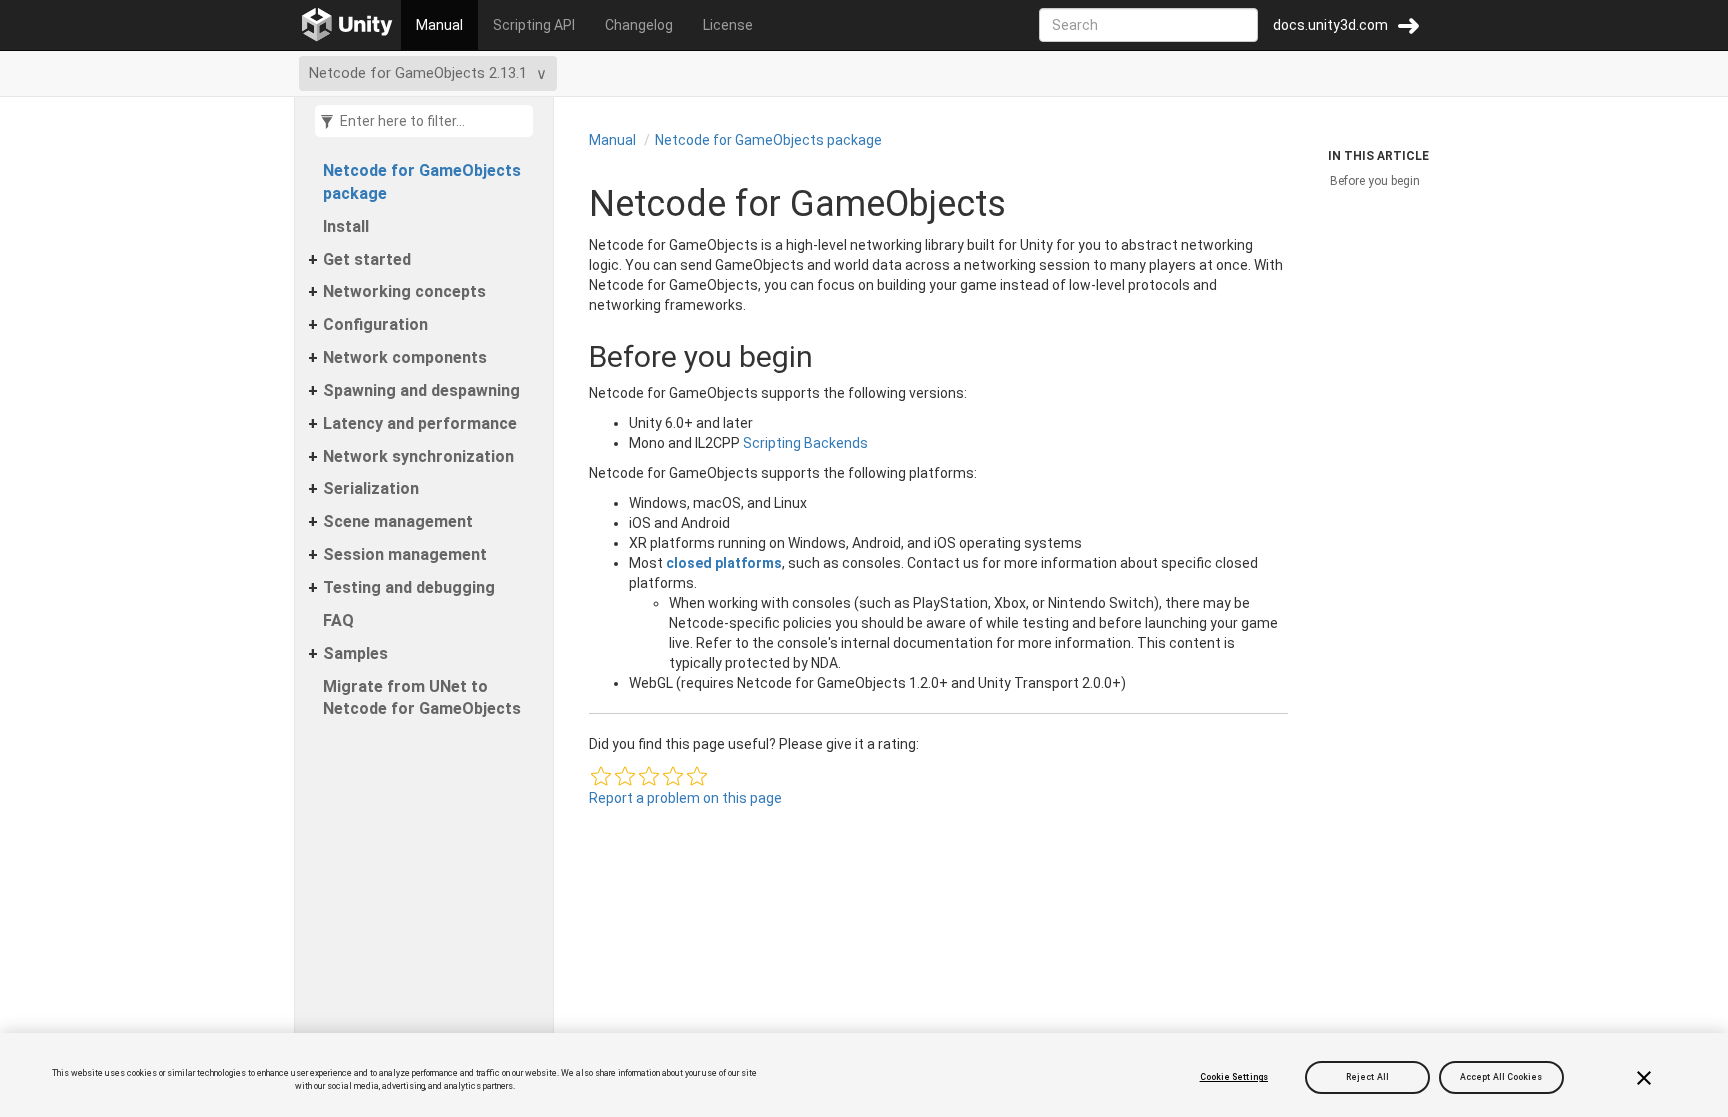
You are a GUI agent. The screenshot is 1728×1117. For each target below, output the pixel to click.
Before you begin (1375, 181)
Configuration (375, 324)
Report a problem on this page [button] (685, 798)
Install (346, 226)
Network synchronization (418, 456)
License (728, 25)
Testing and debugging (409, 587)
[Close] (1644, 1078)
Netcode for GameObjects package (422, 182)
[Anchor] (569, 356)
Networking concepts (404, 291)
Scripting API (534, 25)
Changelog (639, 25)
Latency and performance (420, 423)
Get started (367, 259)
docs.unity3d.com (1330, 25)
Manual (439, 25)
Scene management (398, 521)
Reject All (1367, 1077)
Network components (405, 357)
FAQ (338, 620)
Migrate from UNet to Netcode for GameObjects (422, 698)
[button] (601, 776)
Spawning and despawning (421, 390)
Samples (355, 653)
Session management (405, 554)
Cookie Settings (1234, 1077)
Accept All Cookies (1501, 1077)
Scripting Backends (805, 443)
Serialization (371, 488)
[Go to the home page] (347, 25)
